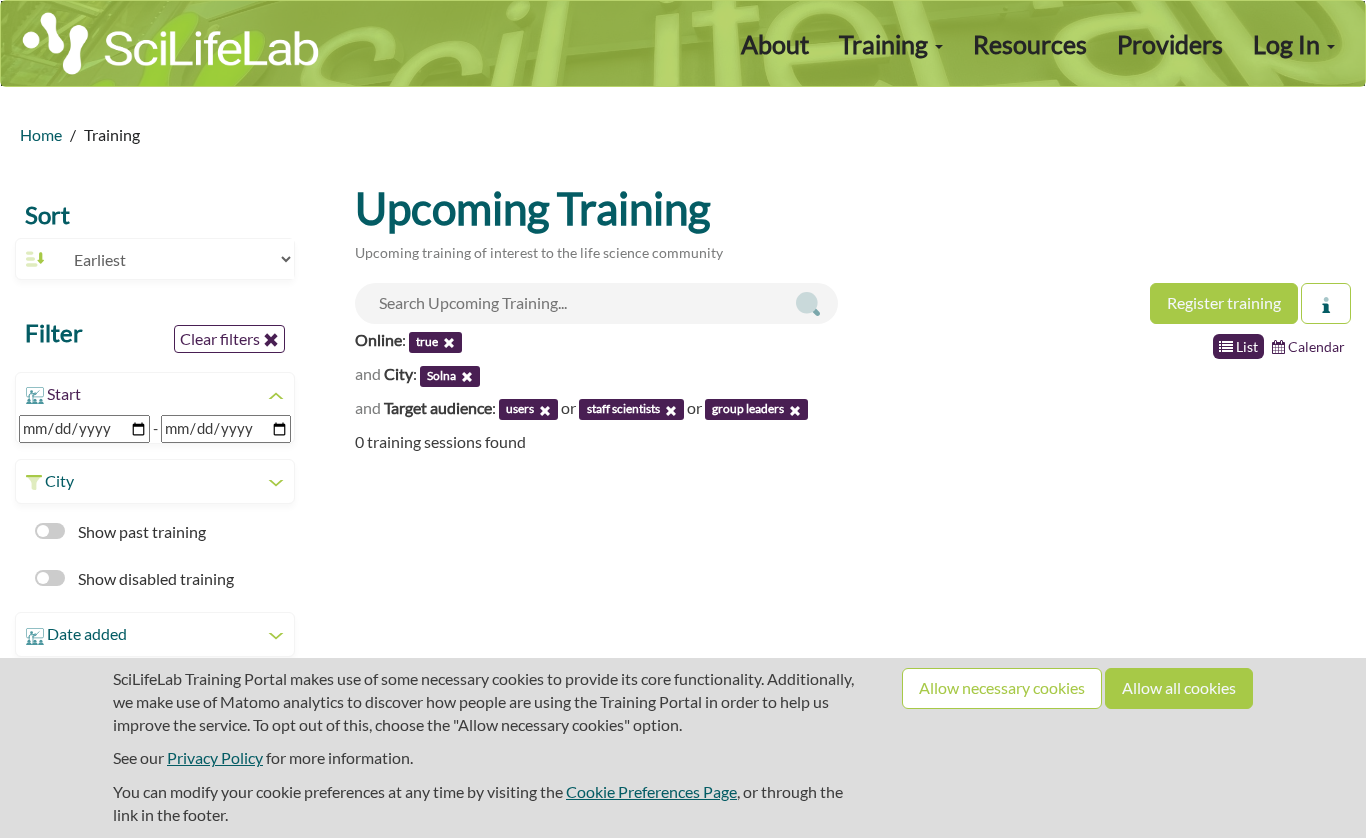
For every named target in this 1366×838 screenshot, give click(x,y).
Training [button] (886, 44)
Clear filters (221, 338)
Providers (1170, 44)
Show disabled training (154, 578)
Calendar (1315, 346)
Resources (1030, 44)
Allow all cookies (1179, 687)
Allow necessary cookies (1002, 687)
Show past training (140, 531)
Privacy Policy (215, 757)
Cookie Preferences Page (651, 791)
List (1245, 346)
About (775, 44)
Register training (1224, 302)
